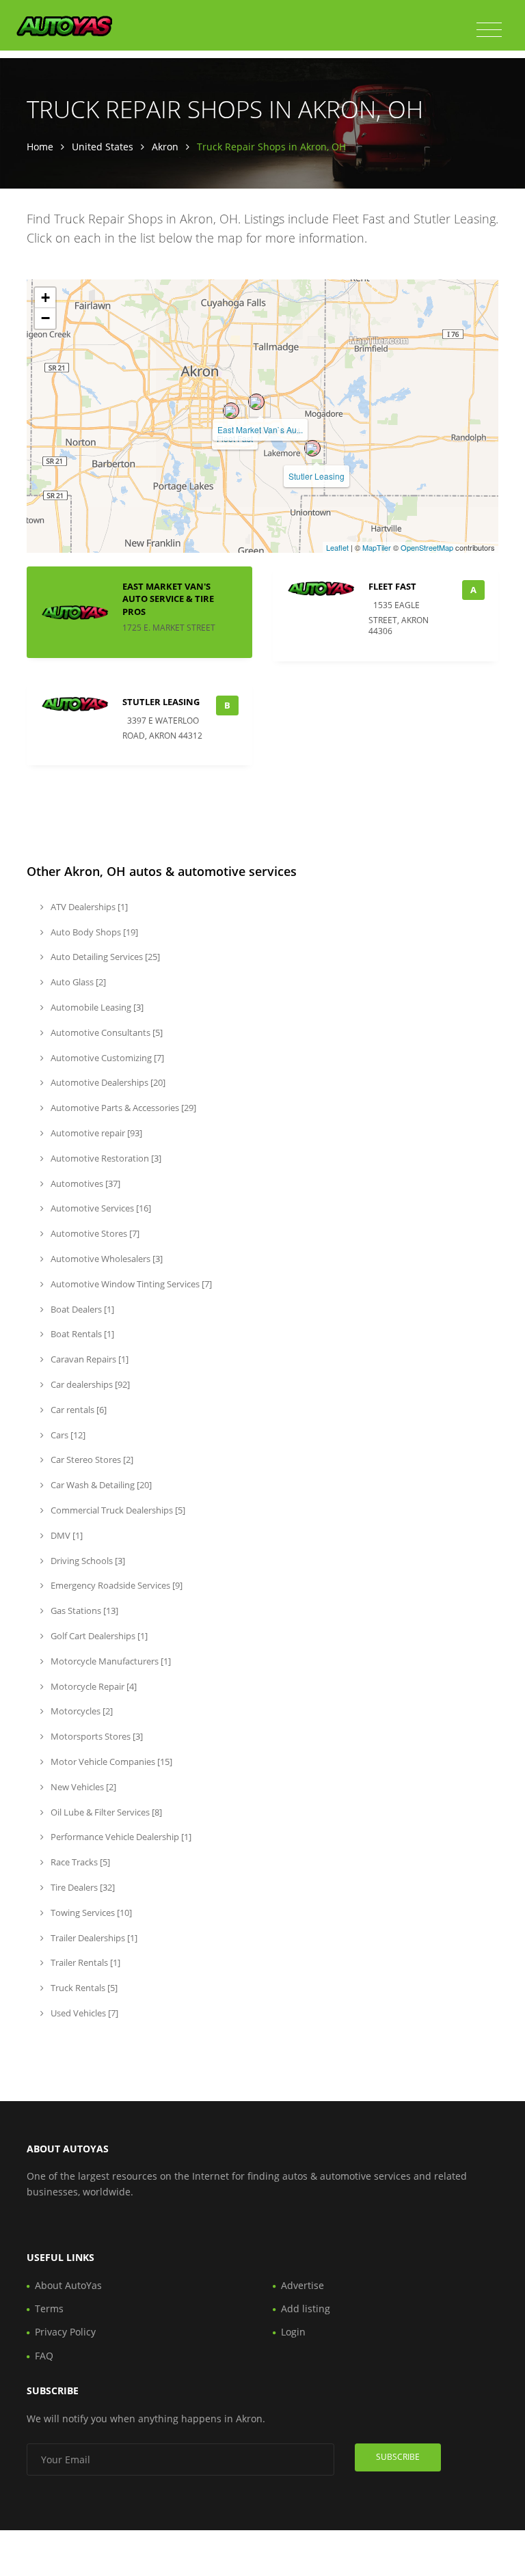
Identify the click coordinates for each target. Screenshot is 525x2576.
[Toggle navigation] (489, 30)
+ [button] (45, 298)
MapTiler (377, 547)
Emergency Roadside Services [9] (116, 1585)
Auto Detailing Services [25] (104, 957)
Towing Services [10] (90, 1913)
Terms (49, 2308)
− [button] (45, 318)
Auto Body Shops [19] (93, 932)
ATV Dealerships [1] (88, 907)
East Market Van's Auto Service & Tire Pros (168, 599)
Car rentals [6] (78, 1410)
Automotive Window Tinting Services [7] (130, 1284)
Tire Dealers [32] (82, 1887)
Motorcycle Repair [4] (93, 1686)
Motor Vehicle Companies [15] (110, 1762)
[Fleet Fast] (231, 411)
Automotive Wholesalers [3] (106, 1259)
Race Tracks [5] (79, 1862)
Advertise (302, 2285)
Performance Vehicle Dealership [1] (120, 1837)
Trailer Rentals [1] (84, 1962)
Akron (165, 147)
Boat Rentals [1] (81, 1334)
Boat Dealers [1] (81, 1309)
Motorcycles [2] (81, 1711)
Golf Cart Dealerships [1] (98, 1636)
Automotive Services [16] (100, 1208)
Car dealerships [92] (89, 1384)
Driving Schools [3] (87, 1561)
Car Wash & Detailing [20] (100, 1485)
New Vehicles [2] (82, 1787)
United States (103, 147)
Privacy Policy (65, 2332)
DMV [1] (66, 1535)
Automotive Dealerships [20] (107, 1082)
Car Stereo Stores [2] (91, 1460)
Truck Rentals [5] (83, 1988)
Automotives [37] (84, 1183)
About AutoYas (68, 2285)
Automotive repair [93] (95, 1133)
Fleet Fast (392, 586)
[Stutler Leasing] (312, 448)
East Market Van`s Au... (260, 429)
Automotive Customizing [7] (106, 1058)
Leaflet (337, 547)
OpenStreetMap (427, 547)
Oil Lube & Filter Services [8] (105, 1812)
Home (40, 147)
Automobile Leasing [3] (96, 1007)
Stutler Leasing (317, 476)
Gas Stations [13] (83, 1611)
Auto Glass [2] (77, 982)
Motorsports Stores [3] (96, 1736)
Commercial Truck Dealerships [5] (117, 1510)
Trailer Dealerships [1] (93, 1938)
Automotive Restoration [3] (105, 1158)
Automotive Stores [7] (94, 1233)
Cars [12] (67, 1435)
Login (293, 2332)
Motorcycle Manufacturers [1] (110, 1661)
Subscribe (398, 2457)
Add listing (306, 2308)
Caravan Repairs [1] (89, 1359)
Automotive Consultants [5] (106, 1032)
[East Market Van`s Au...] (256, 402)
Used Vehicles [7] (83, 2013)
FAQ (44, 2356)
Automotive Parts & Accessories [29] (122, 1108)
